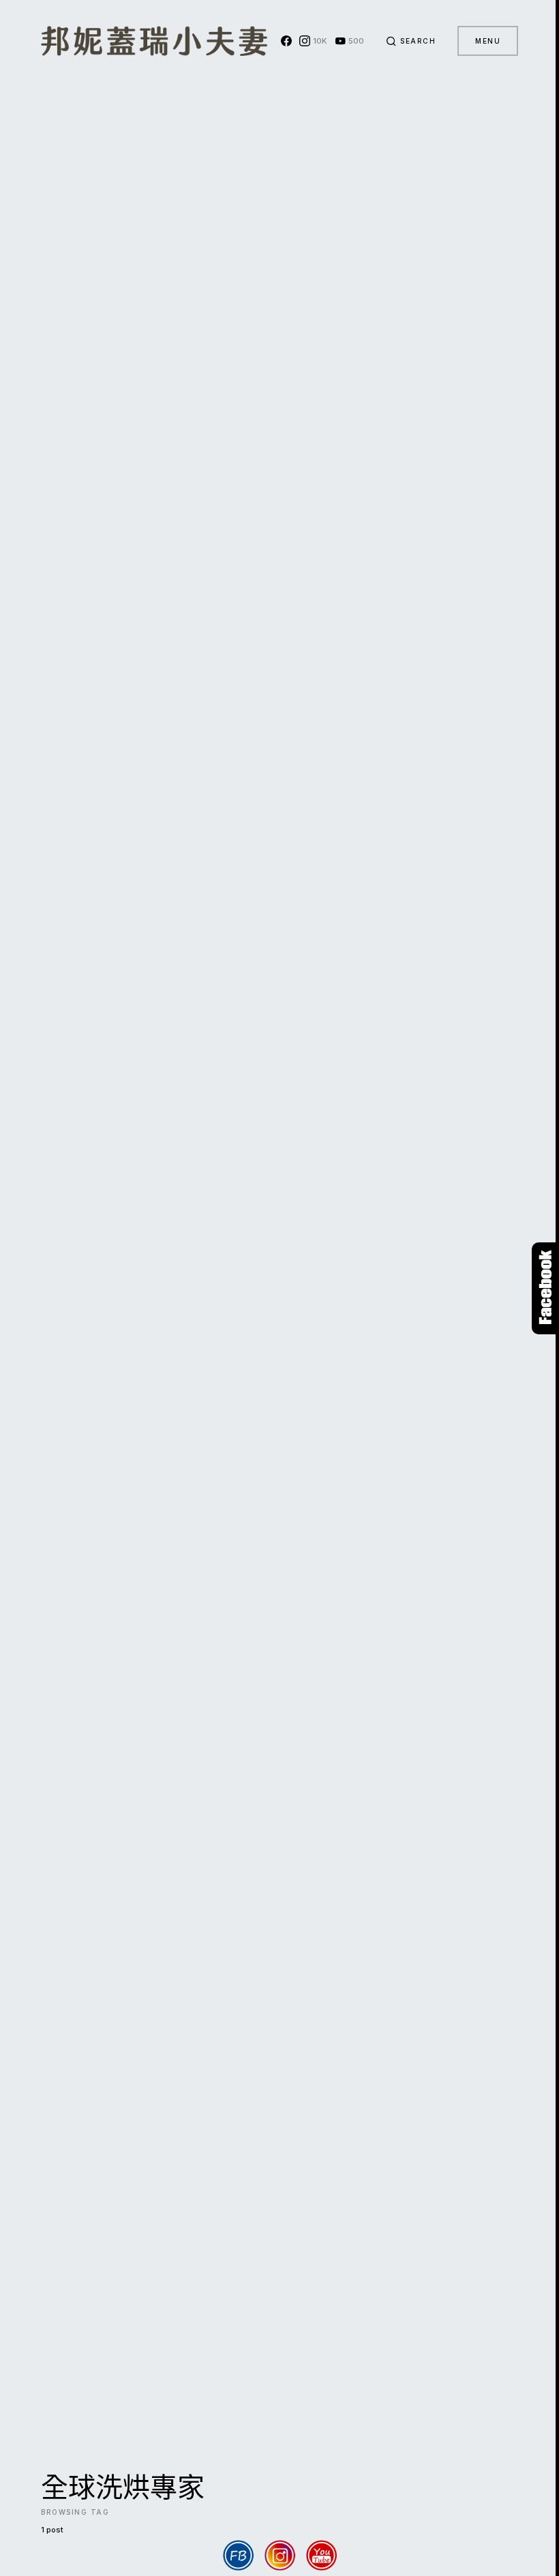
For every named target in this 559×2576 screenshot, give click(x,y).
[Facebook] (286, 41)
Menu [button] (488, 41)
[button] (411, 41)
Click (545, 1288)
